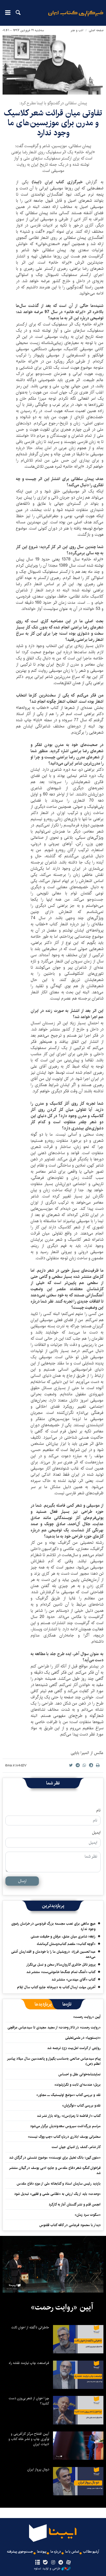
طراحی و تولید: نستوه (47, 2569)
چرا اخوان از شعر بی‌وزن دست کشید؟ (29, 2401)
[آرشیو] (37, 2563)
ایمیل (96, 1833)
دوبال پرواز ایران (38, 2469)
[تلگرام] (61, 2563)
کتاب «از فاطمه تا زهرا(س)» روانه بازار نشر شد (69, 2116)
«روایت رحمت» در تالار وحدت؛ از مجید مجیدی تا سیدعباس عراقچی (54, 2027)
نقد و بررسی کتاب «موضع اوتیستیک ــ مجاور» (68, 2095)
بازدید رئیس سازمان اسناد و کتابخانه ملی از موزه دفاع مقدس (59, 2184)
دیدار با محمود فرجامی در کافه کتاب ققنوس (70, 2225)
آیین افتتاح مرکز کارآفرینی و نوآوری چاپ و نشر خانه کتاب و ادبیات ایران (29, 2439)
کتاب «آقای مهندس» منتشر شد (73, 1979)
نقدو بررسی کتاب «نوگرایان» (81, 2105)
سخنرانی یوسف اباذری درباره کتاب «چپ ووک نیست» (64, 2137)
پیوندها (42, 2552)
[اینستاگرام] (53, 2563)
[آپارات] (69, 2563)
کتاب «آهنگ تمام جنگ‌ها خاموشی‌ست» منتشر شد (61, 1972)
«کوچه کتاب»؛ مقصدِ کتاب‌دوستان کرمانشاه (66, 1944)
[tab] (67, 2004)
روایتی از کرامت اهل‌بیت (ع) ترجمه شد (74, 2048)
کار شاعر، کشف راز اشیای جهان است (76, 2147)
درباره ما (56, 2552)
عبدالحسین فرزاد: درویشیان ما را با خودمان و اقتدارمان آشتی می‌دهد (53, 1954)
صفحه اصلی (96, 30)
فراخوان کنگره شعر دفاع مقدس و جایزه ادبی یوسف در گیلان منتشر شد (55, 2170)
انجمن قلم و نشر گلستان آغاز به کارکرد (75, 2204)
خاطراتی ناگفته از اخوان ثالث (30, 2327)
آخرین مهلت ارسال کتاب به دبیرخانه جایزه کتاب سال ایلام (56, 1987)
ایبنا (76, 17)
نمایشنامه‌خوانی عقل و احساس (79, 2074)
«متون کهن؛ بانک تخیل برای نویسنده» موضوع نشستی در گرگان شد (55, 2158)
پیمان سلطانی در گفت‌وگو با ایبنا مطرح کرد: (53, 103)
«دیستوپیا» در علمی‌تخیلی (83, 2038)
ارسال (22, 1881)
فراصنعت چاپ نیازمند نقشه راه (29, 2363)
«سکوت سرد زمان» (88, 2215)
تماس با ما (72, 2552)
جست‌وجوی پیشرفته (20, 2552)
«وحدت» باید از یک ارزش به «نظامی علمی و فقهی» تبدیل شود (57, 2194)
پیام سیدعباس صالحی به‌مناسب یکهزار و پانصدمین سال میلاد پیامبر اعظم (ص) (54, 2061)
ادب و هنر (77, 30)
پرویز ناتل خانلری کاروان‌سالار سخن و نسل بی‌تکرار (61, 1965)
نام (98, 1810)
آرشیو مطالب (91, 2552)
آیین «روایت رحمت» (87, 2017)
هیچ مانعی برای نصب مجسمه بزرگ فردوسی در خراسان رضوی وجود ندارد (53, 1926)
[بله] (45, 2563)
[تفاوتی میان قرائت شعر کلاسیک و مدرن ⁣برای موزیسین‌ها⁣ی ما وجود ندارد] (53, 65)
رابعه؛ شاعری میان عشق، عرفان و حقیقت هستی (63, 1936)
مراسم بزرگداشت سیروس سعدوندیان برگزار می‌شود (65, 2126)
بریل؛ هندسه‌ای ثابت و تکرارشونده (78, 2085)
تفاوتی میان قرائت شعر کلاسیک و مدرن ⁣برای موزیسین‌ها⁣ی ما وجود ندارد (53, 123)
